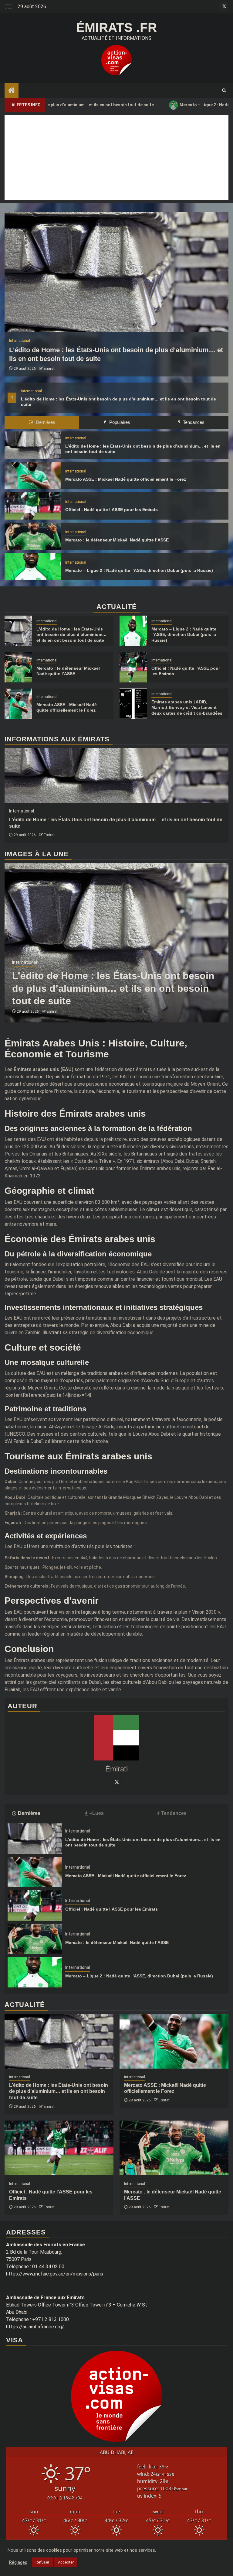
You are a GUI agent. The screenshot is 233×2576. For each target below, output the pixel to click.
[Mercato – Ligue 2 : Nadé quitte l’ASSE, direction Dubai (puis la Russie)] (33, 567)
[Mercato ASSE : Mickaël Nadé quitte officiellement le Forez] (33, 476)
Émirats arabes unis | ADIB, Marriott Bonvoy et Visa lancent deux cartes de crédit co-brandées (187, 707)
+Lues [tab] (97, 1813)
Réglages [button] (18, 2562)
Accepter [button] (66, 2562)
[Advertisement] (116, 157)
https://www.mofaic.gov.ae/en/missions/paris (55, 2274)
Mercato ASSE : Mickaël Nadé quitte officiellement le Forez (126, 479)
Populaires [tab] (119, 422)
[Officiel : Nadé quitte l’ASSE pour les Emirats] (33, 506)
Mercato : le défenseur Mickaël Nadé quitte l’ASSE (117, 540)
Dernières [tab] (45, 422)
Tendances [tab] (193, 422)
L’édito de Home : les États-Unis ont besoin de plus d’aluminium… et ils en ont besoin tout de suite (71, 634)
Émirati (50, 369)
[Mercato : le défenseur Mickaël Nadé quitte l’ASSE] (33, 536)
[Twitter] (116, 1782)
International (31, 391)
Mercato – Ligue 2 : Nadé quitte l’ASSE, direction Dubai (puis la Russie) (139, 570)
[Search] (224, 91)
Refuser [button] (42, 2562)
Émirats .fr (116, 27)
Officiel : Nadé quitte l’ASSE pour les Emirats (111, 510)
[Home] (12, 91)
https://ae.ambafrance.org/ (35, 2327)
